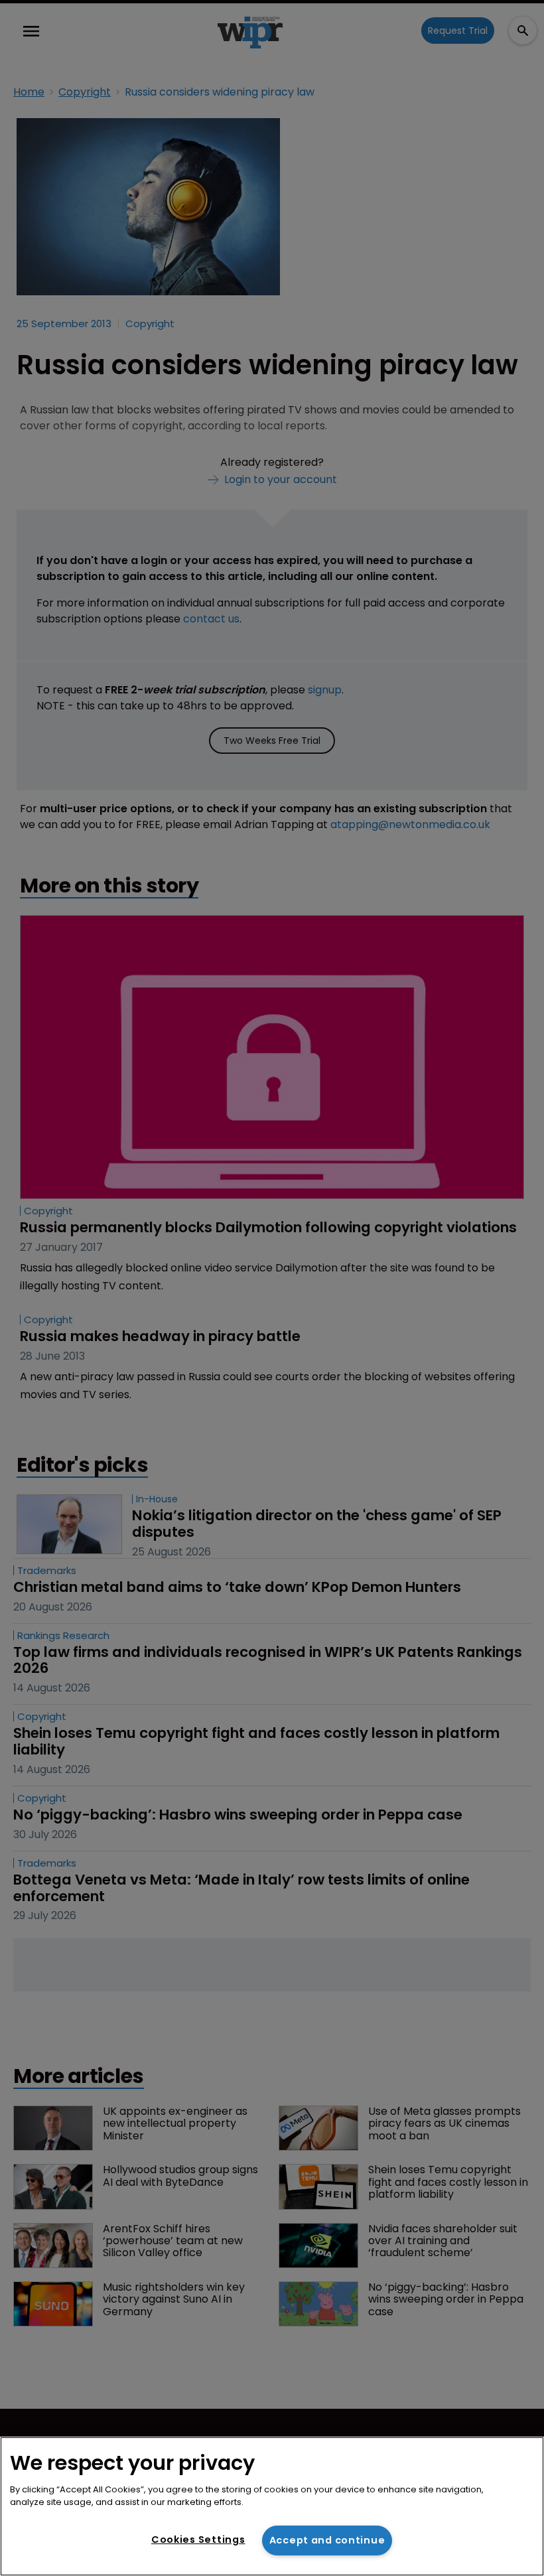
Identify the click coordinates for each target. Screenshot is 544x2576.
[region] (272, 2506)
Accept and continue (327, 2540)
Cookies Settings (198, 2540)
